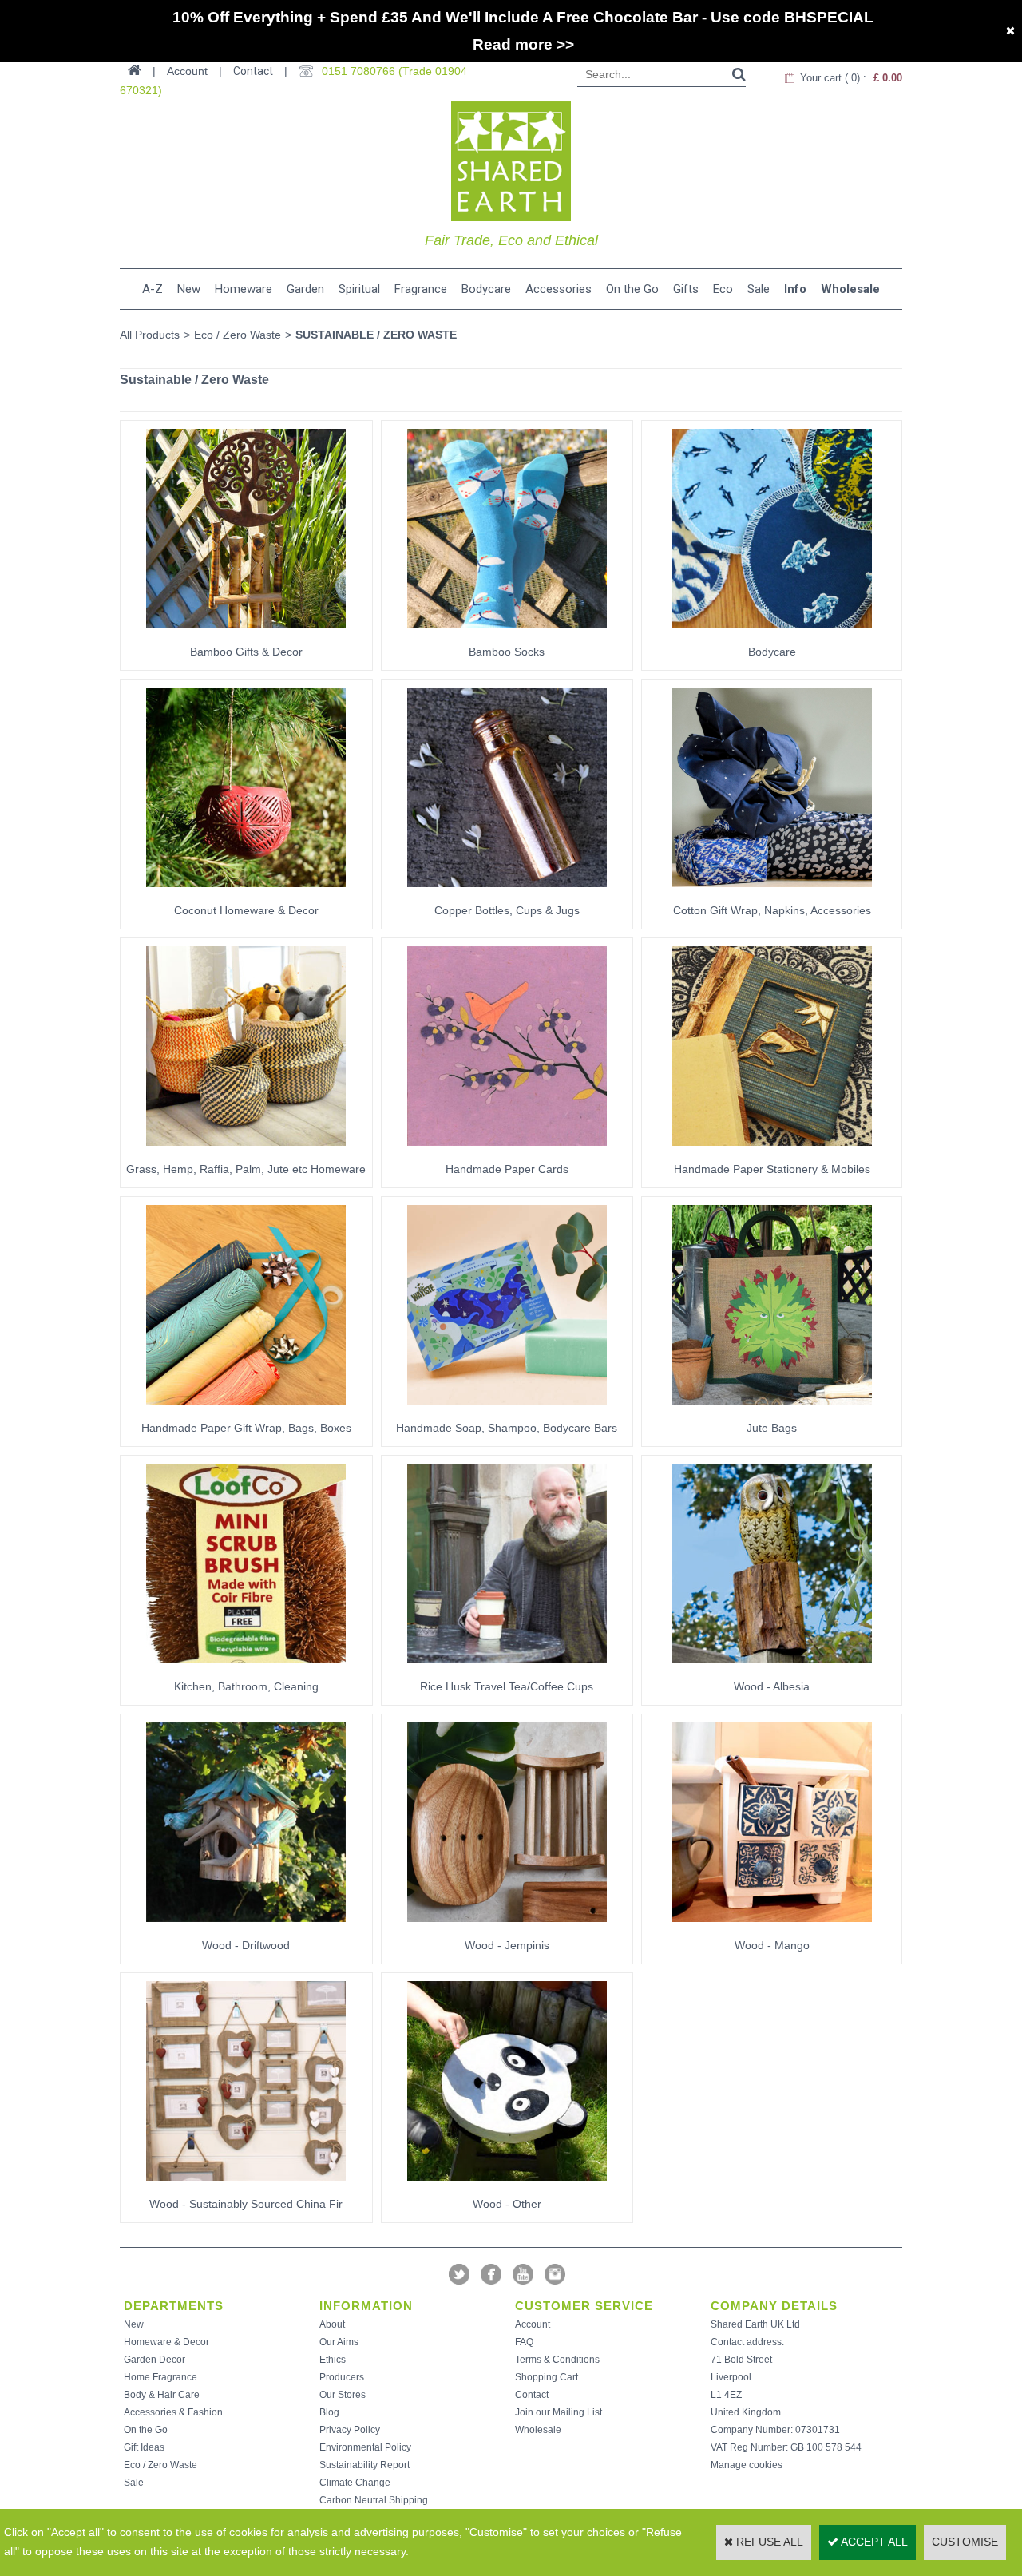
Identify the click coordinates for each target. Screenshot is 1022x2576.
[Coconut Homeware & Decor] (246, 892)
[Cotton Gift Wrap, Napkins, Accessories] (772, 892)
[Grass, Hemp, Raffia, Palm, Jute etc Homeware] (246, 1151)
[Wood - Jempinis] (507, 1927)
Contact (253, 71)
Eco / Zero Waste (238, 335)
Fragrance (421, 289)
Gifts (686, 289)
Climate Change (355, 2483)
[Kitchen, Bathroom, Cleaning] (246, 1668)
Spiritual (359, 289)
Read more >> (523, 44)
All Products (150, 335)
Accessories (559, 289)
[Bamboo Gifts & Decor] (246, 633)
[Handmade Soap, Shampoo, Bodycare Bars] (507, 1409)
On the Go (632, 289)
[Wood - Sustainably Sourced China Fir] (246, 2186)
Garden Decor (154, 2360)
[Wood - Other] (507, 2186)
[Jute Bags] (772, 1409)
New (189, 289)
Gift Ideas (144, 2447)
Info (795, 289)
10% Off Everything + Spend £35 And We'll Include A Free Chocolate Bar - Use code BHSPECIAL (523, 17)
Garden (305, 289)
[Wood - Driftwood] (246, 1927)
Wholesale (850, 289)
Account (533, 2324)
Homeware (244, 289)
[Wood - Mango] (772, 1927)
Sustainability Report (364, 2465)
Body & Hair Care (162, 2395)
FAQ (524, 2342)
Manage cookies (747, 2465)
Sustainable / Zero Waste (376, 335)
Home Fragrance (160, 2377)
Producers (342, 2377)
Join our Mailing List (559, 2412)
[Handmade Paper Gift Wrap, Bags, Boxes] (246, 1409)
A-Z (153, 289)
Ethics (333, 2360)
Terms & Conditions (557, 2360)
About (332, 2324)
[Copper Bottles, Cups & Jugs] (507, 892)
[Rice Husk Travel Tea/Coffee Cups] (507, 1668)
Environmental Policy (365, 2447)
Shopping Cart (547, 2377)
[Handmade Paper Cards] (507, 1151)
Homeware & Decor (166, 2342)
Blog (329, 2412)
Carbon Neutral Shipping (374, 2500)
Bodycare (486, 289)
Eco (723, 289)
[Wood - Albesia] (772, 1668)
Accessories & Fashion (173, 2412)
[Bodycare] (772, 633)
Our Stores (343, 2395)
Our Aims (339, 2342)
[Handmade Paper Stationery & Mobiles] (772, 1151)
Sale (759, 289)
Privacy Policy (350, 2430)
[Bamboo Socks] (507, 633)
